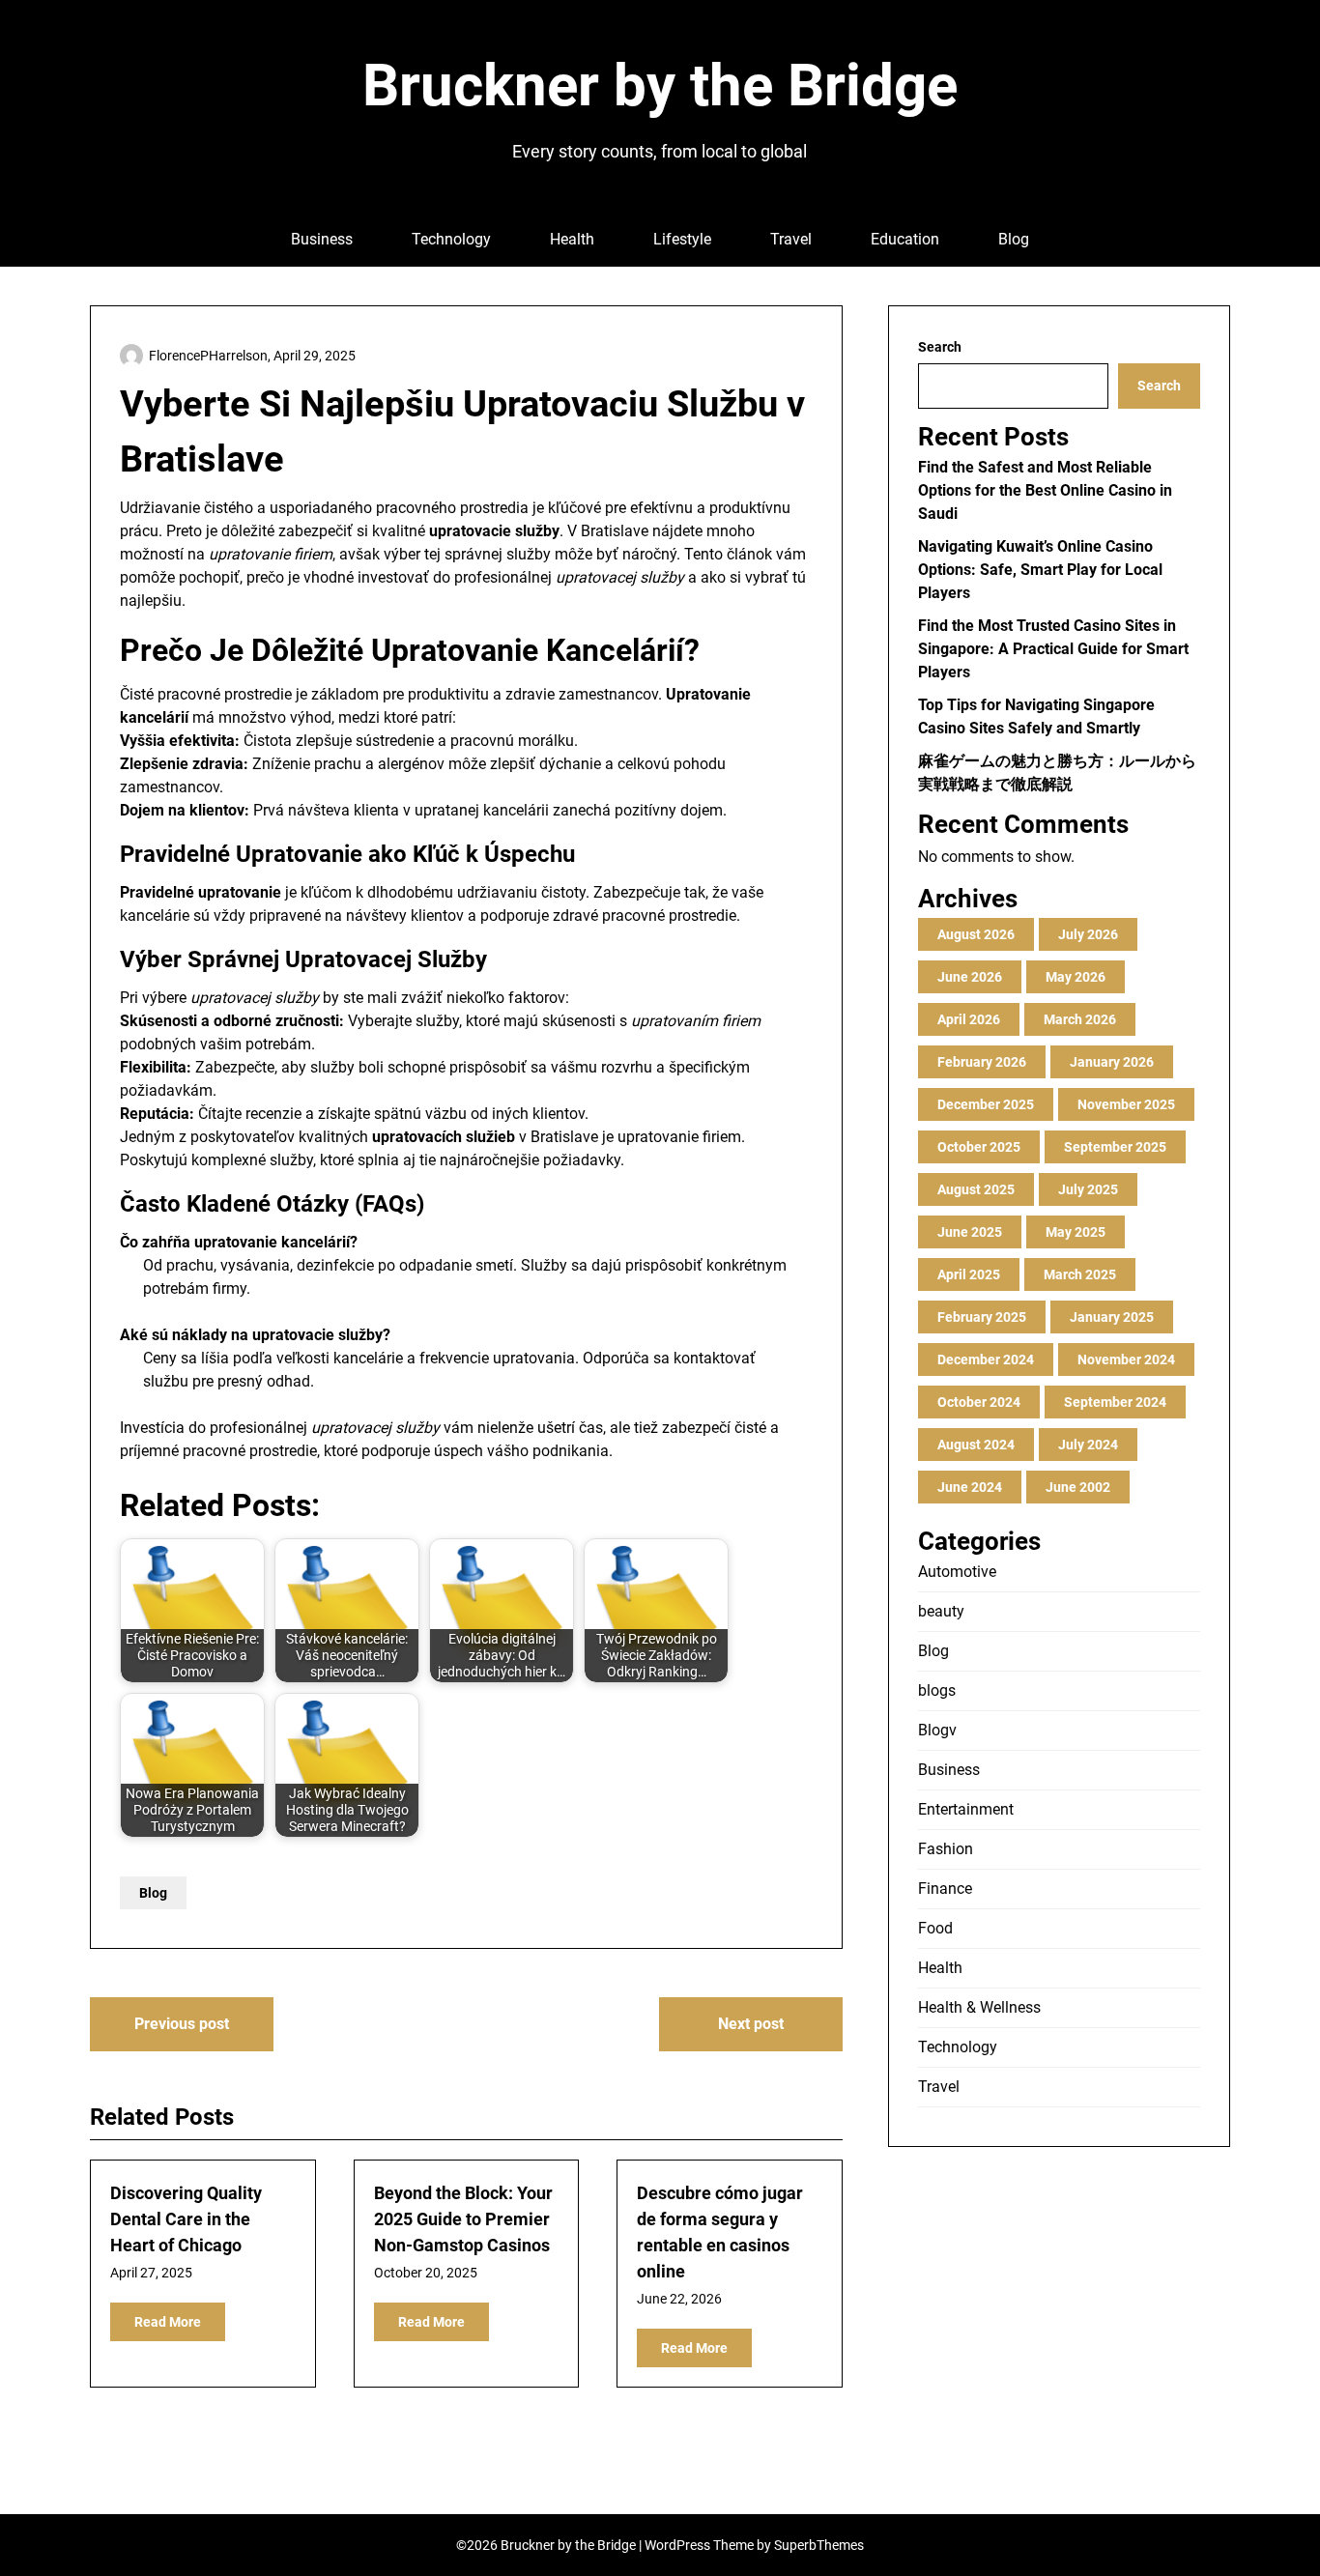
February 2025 (982, 1317)
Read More (168, 2322)
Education (905, 239)
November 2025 (1126, 1104)
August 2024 (976, 1445)
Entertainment (966, 1809)
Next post (751, 2024)
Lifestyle (682, 239)
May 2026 (1076, 977)
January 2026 (1112, 1062)
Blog (1014, 239)
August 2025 (976, 1189)
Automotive (957, 1572)
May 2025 (1076, 1232)
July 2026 (1088, 934)
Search (940, 347)
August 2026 (976, 934)
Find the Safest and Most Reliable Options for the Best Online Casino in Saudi (1045, 490)
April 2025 (969, 1274)
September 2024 (1115, 1402)
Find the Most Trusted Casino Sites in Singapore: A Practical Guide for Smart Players (1053, 649)
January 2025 (1112, 1317)
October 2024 (979, 1402)
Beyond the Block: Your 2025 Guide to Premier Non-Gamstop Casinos (463, 2219)
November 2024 (1126, 1360)
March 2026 (1080, 1019)
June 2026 (970, 977)
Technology (451, 239)
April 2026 (969, 1019)
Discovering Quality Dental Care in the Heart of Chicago (186, 2219)
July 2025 (1088, 1189)
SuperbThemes (819, 2545)
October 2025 (979, 1147)
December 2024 (986, 1360)
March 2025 (1080, 1274)
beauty (941, 1611)
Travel (791, 239)
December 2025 (986, 1104)
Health (572, 239)
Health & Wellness (979, 2007)
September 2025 (1115, 1147)
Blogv (937, 1730)
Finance (945, 1889)
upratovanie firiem (679, 1137)
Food (935, 1928)
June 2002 (1078, 1487)
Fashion (946, 1849)
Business (322, 239)
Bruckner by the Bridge (660, 86)
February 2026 (982, 1062)
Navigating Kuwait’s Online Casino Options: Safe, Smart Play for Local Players (1040, 570)
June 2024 (970, 1487)
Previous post (182, 2024)
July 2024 (1088, 1445)
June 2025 (970, 1232)
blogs (937, 1690)
